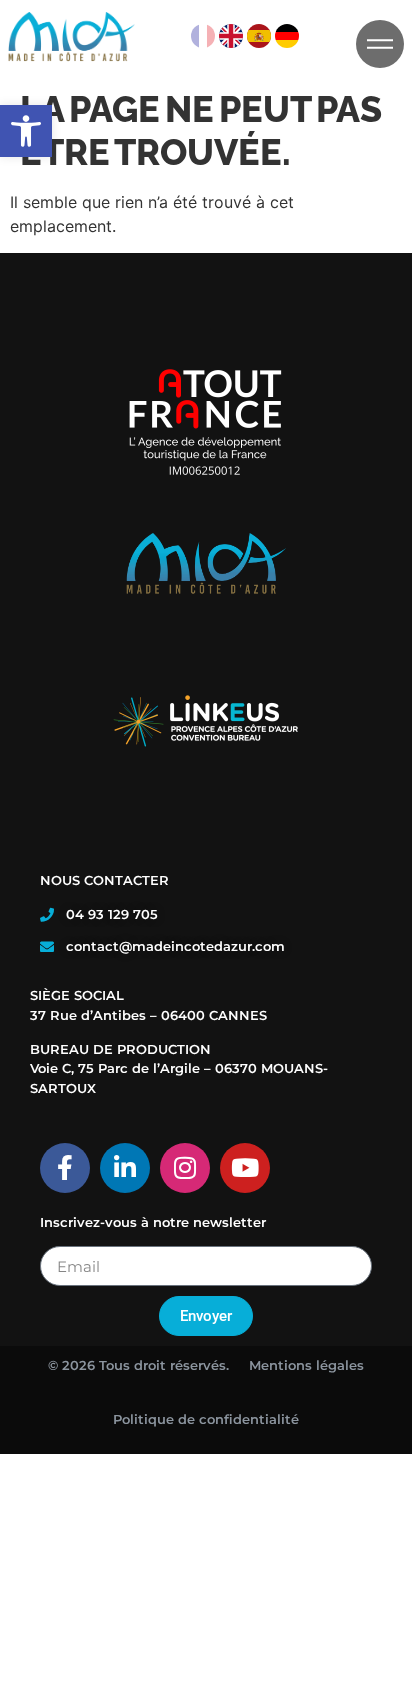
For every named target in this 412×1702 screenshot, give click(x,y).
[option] (231, 31)
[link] (26, 131)
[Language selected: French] (246, 31)
